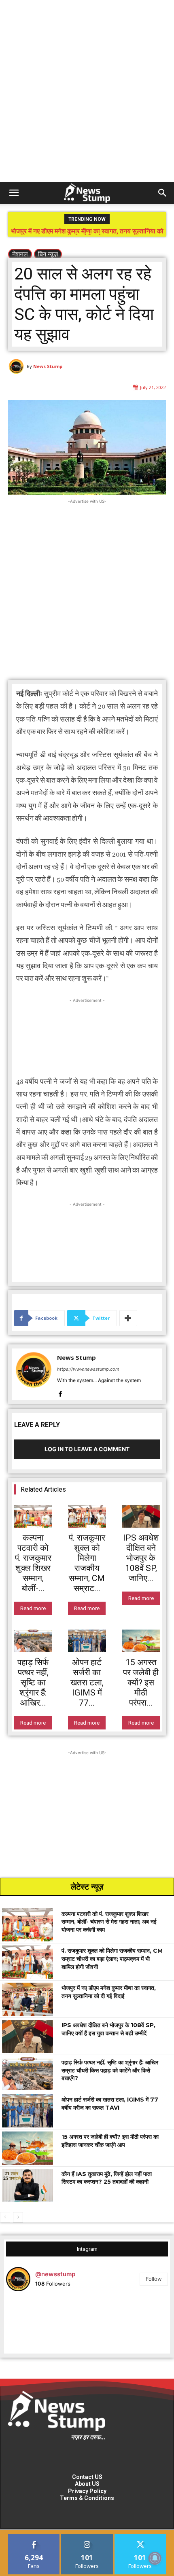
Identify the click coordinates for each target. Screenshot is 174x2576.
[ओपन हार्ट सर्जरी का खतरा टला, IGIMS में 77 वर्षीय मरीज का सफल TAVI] (87, 1641)
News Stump (48, 366)
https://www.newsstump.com (88, 1369)
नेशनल (20, 254)
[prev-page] (5, 2217)
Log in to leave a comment (87, 1449)
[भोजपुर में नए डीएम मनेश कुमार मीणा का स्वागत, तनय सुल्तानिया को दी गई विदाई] (28, 1999)
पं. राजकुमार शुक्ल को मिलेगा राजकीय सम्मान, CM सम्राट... (87, 1563)
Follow (154, 2279)
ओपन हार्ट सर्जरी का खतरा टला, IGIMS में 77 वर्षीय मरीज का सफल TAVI (110, 2104)
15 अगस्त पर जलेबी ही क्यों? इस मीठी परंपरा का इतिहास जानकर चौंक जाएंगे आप (110, 2141)
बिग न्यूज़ (48, 254)
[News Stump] (17, 366)
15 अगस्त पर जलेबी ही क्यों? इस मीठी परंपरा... (141, 1683)
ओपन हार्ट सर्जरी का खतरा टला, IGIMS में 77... (87, 1683)
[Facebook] (60, 1392)
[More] (128, 1318)
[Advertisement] (87, 91)
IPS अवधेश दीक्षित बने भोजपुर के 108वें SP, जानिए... (141, 1558)
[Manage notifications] (155, 2558)
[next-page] (18, 2217)
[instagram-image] (33, 2325)
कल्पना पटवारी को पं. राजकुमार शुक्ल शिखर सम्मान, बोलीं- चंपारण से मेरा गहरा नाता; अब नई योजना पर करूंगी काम (109, 1922)
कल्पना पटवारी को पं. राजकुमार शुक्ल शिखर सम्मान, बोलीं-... (33, 1563)
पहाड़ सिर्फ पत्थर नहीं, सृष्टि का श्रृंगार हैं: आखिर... (33, 1683)
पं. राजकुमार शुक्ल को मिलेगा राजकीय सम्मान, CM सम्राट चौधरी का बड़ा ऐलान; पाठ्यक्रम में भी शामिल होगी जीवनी (112, 1959)
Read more (33, 1608)
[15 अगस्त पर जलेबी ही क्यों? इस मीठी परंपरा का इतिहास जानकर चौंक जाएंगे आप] (141, 1641)
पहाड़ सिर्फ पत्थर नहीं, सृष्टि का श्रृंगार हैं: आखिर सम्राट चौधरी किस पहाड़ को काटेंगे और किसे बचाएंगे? (110, 2070)
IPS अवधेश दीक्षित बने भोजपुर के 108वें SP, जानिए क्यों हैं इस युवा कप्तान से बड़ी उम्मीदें (87, 234)
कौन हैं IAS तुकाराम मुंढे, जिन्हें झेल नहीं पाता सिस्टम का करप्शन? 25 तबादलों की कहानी (107, 2178)
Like (34, 2537)
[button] (14, 193)
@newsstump (55, 2274)
